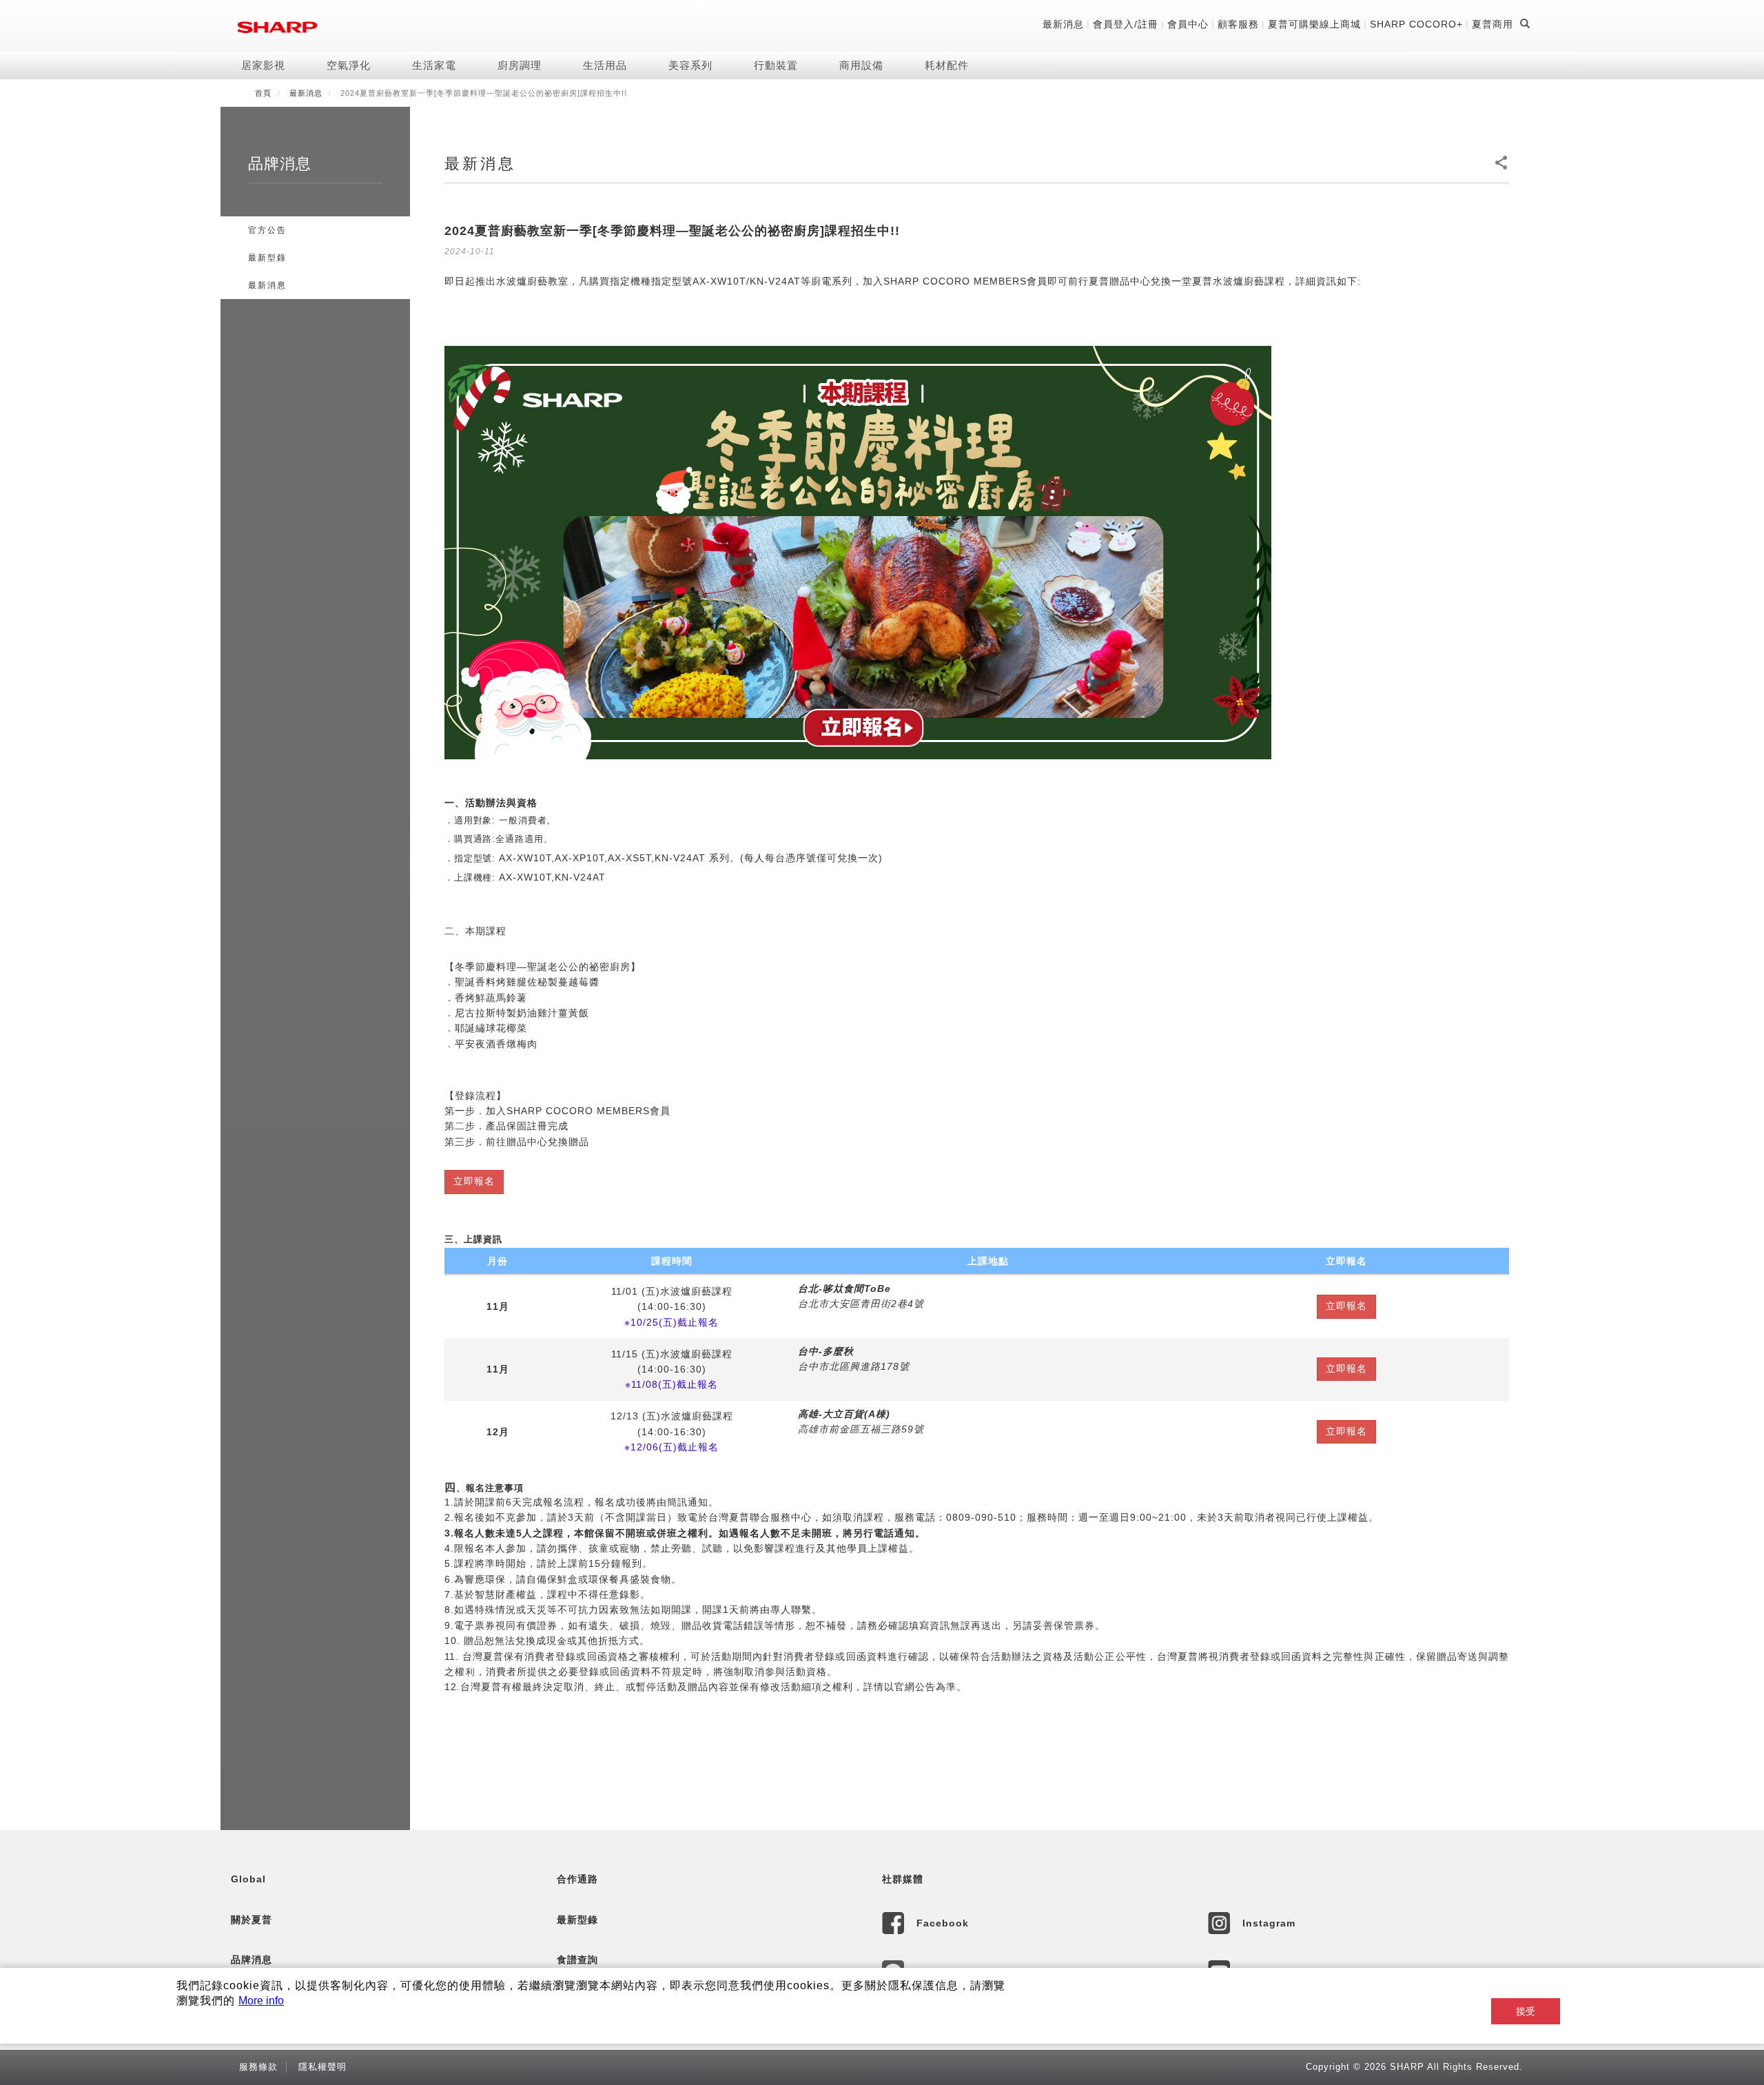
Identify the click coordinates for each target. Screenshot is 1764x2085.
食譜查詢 (577, 1960)
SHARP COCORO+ (1416, 24)
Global (248, 1879)
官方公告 (267, 230)
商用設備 (861, 65)
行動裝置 (776, 65)
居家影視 (263, 65)
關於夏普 (252, 1920)
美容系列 (690, 65)
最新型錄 (267, 258)
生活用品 (605, 65)
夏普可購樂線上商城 (1314, 24)
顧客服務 (1238, 24)
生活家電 (434, 65)
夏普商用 (1493, 24)
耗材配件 (947, 65)
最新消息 (1063, 24)
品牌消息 (252, 1960)
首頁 (263, 93)
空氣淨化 (349, 65)
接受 (1526, 2011)
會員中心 (1188, 24)
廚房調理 (520, 65)
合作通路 (577, 1879)
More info (261, 2001)
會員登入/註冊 (1126, 24)
